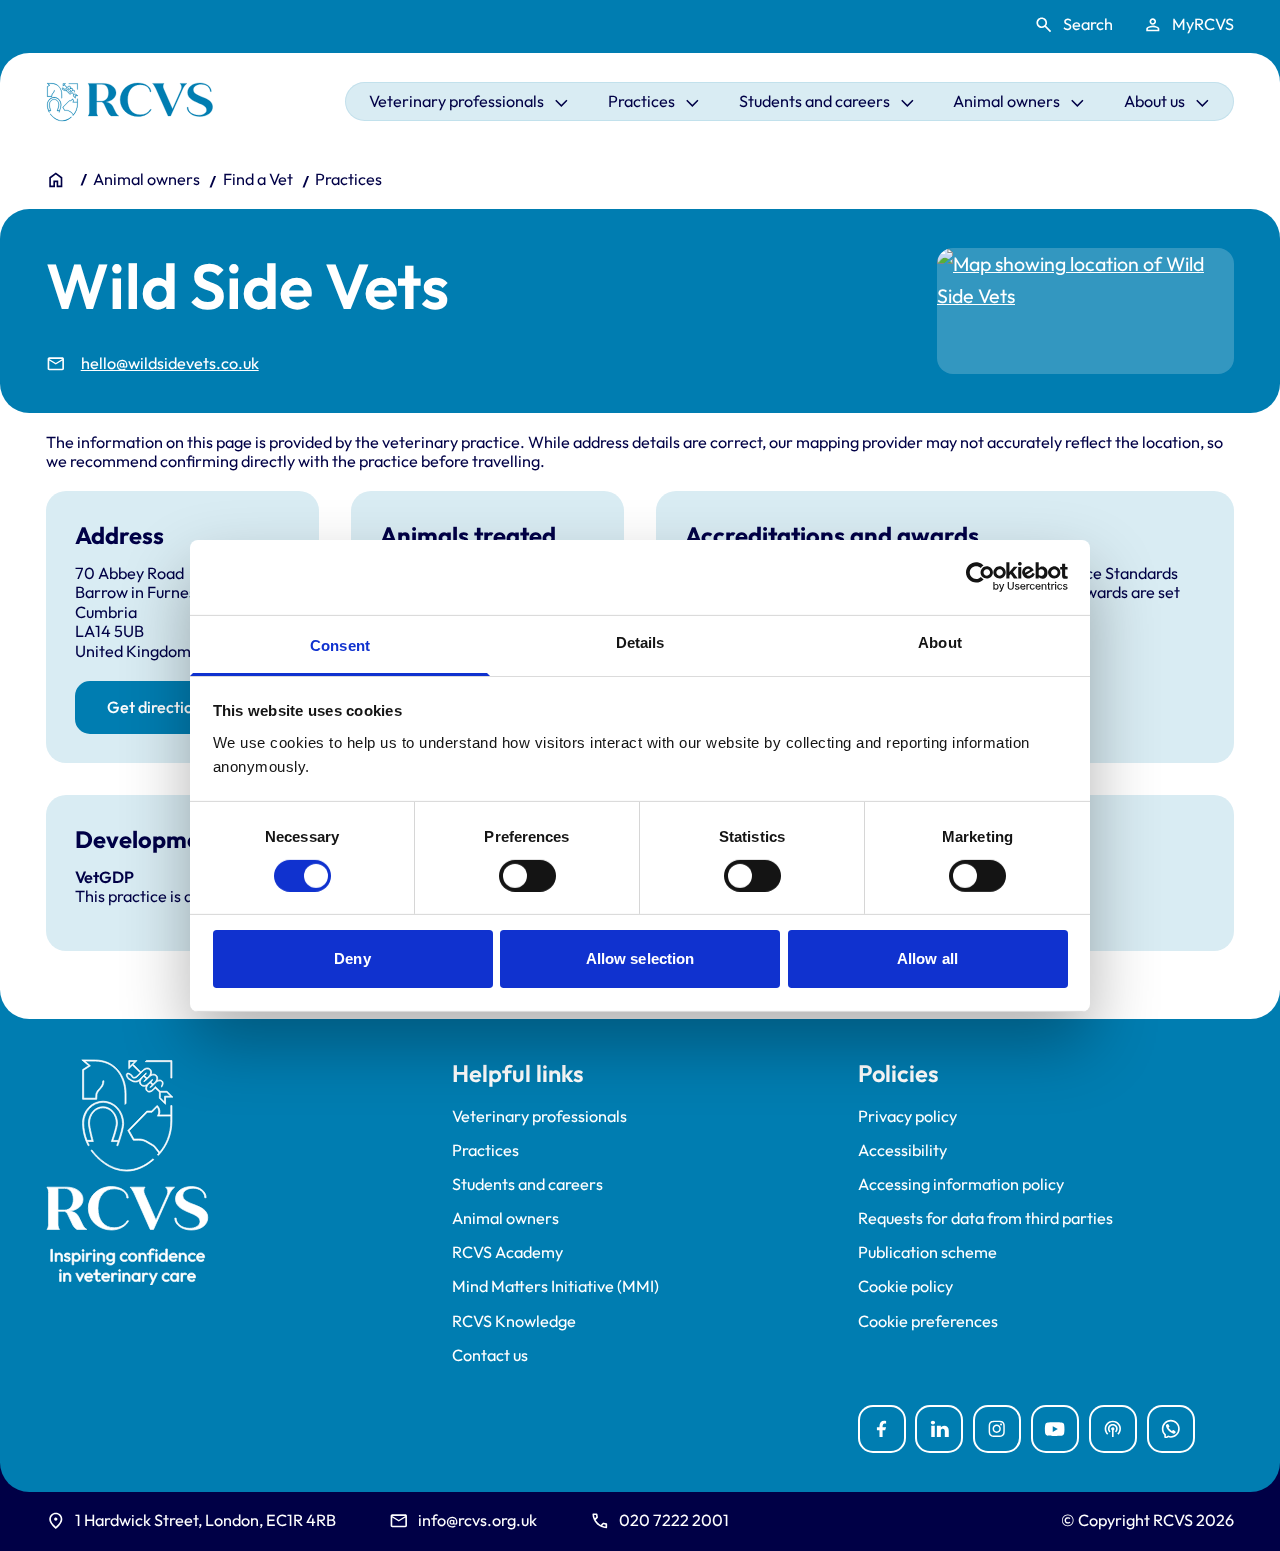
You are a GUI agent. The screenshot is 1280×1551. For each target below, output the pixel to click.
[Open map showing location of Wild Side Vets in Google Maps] (1085, 310)
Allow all (927, 958)
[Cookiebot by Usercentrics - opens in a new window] (980, 577)
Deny (352, 958)
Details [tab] (640, 641)
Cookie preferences (928, 1321)
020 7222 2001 (674, 1520)
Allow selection (640, 958)
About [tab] (940, 641)
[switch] (527, 876)
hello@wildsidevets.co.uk (170, 363)
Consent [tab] (340, 644)
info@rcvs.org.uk (477, 1520)
